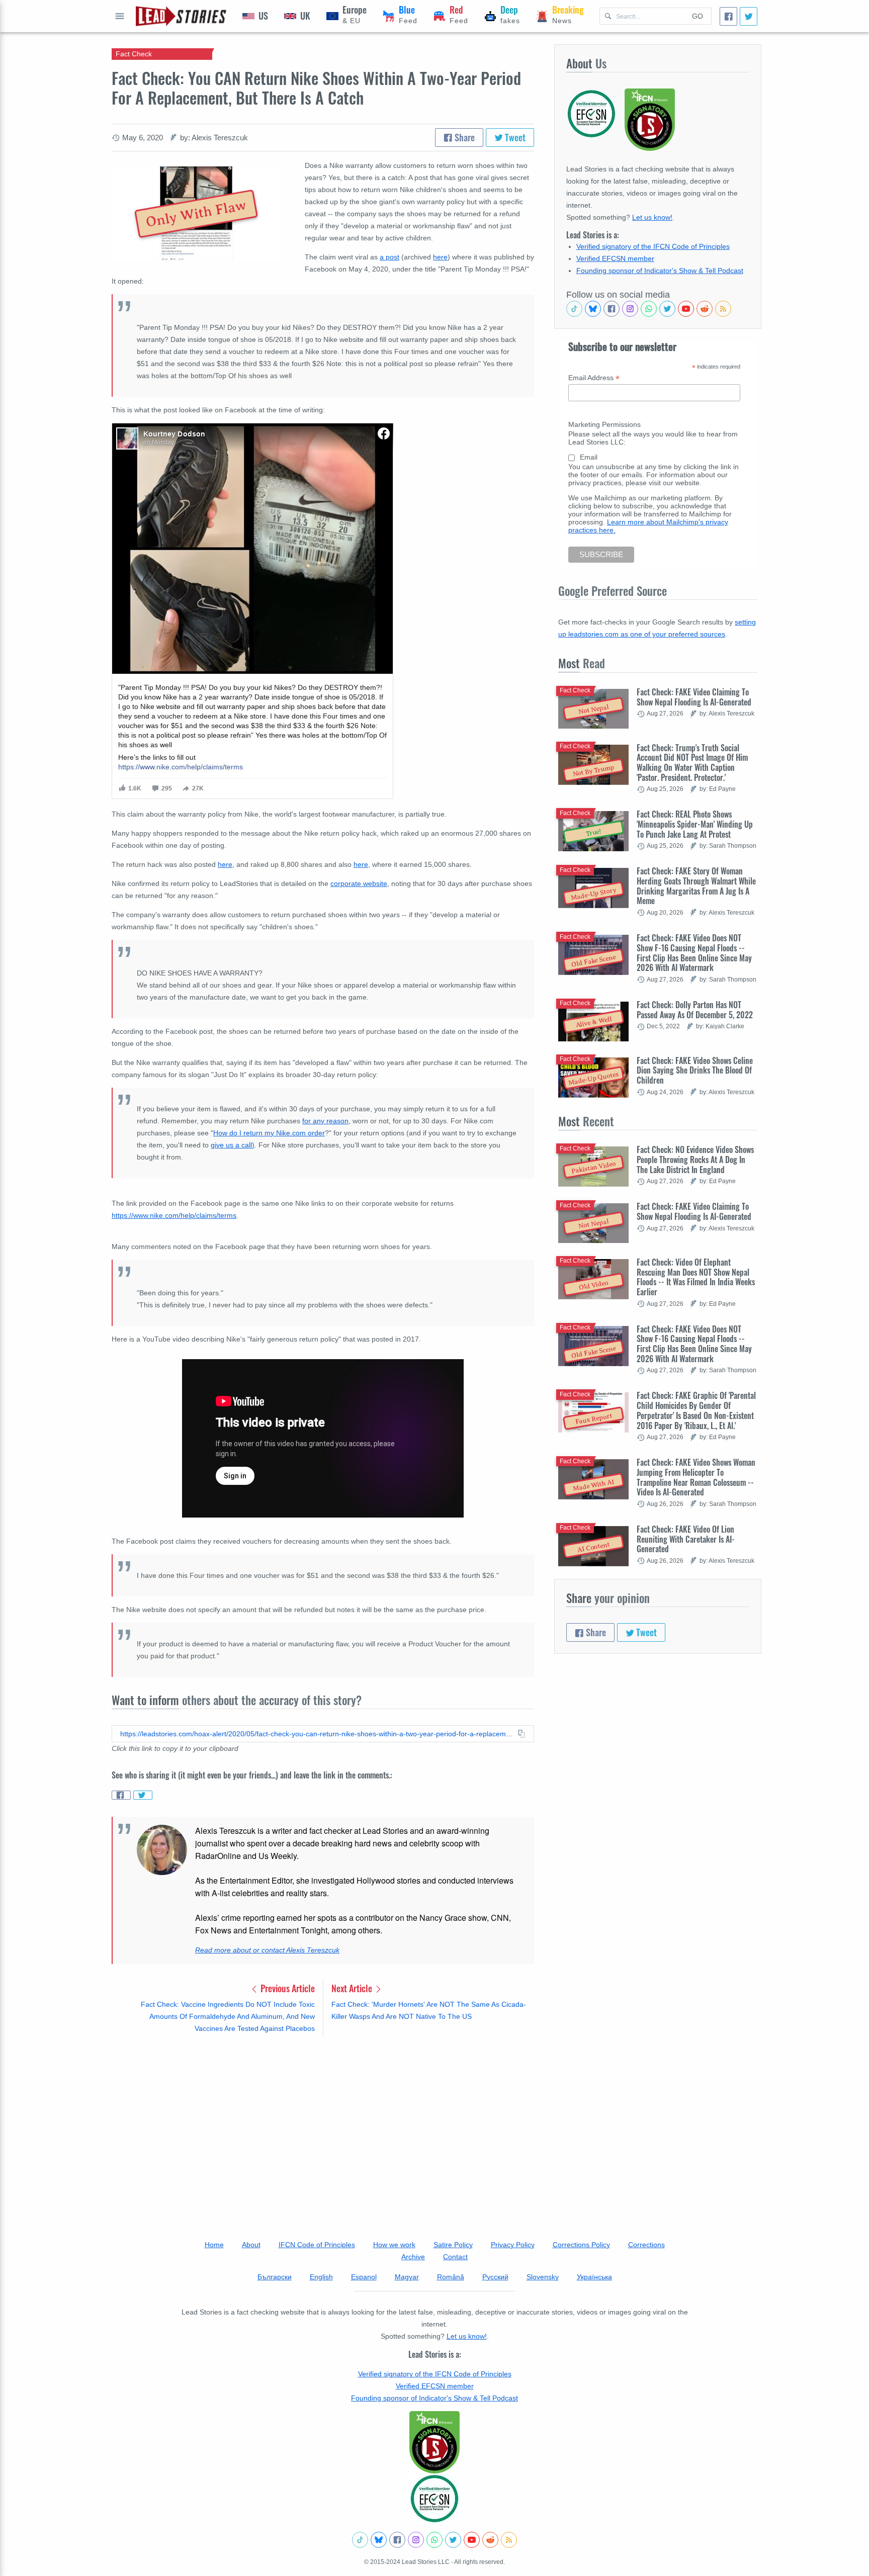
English (321, 2277)
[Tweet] (749, 16)
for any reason (325, 1121)
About (251, 2245)
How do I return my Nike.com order (269, 1133)
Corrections (646, 2245)
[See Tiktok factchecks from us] (574, 309)
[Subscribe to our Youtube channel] (686, 309)
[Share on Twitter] (143, 1795)
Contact (455, 2257)
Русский (495, 2277)
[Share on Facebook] (121, 1795)
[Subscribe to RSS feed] (723, 309)
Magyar (407, 2277)
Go (698, 16)
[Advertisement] (323, 2123)
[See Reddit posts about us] (705, 309)
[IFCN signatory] (434, 2442)
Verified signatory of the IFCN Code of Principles (653, 246)
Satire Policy (453, 2245)
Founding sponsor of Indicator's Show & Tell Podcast (660, 271)
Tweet (514, 137)
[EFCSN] (434, 2499)
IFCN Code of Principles (317, 2245)
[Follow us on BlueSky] (593, 309)
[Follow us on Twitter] (667, 309)
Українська (594, 2277)
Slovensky (543, 2277)
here (440, 257)
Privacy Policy (513, 2245)
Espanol (364, 2277)
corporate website (359, 883)
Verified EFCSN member (615, 258)
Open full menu (120, 16)
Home (214, 2245)
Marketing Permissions (604, 424)
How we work (394, 2245)
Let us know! (652, 217)
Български (275, 2277)
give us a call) (233, 1145)
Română (451, 2277)
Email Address (594, 378)
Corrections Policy (581, 2245)
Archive (413, 2257)
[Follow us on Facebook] (612, 309)
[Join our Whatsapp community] (649, 309)
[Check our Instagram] (630, 309)
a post (389, 257)
